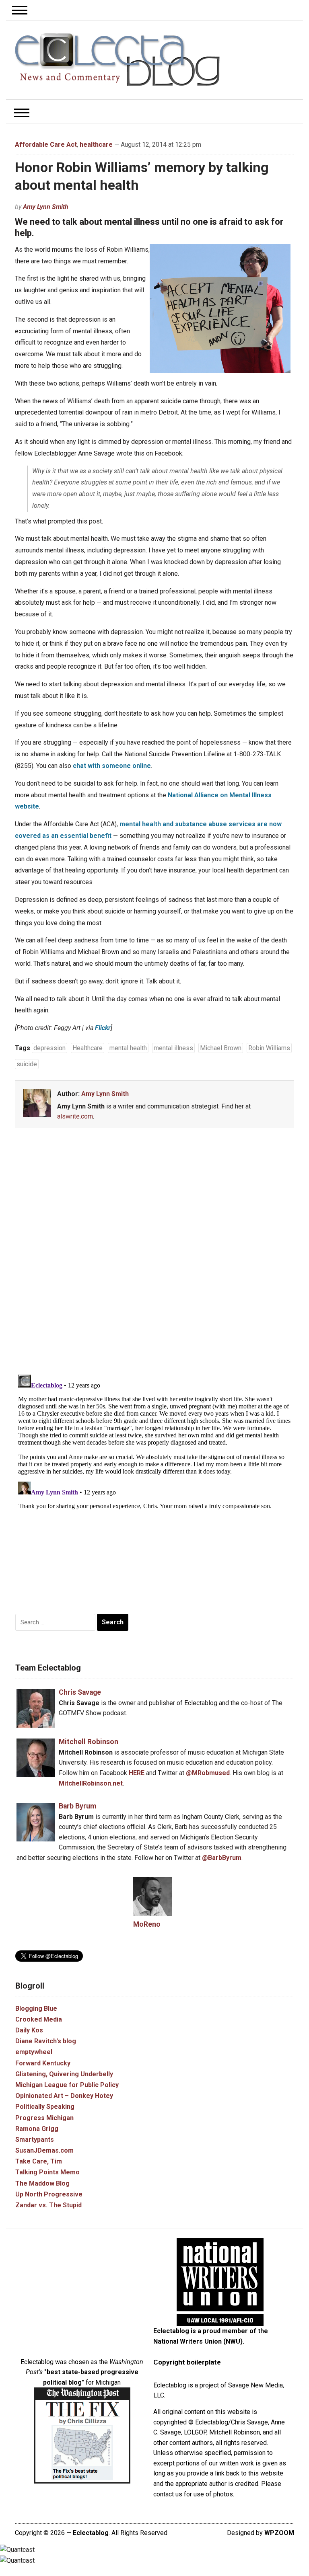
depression (49, 1048)
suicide (27, 1064)
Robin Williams (269, 1048)
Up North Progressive (49, 2194)
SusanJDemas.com (44, 2150)
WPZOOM (279, 2533)
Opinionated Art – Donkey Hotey (64, 2096)
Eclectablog (91, 2533)
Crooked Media (39, 2019)
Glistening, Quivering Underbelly (64, 2074)
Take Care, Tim (39, 2161)
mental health (128, 1048)
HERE (137, 1773)
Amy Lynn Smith (46, 207)
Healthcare (88, 1048)
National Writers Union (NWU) (198, 2341)
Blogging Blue (36, 2008)
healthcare (96, 145)
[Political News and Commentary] (117, 60)
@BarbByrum (222, 1858)
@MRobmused (208, 1773)
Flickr (103, 1028)
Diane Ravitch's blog (46, 2041)
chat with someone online (112, 766)
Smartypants (35, 2140)
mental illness (173, 1048)
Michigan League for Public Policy (67, 2085)
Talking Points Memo (47, 2172)
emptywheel (34, 2052)
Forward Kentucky (43, 2063)
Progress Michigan (44, 2118)
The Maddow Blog (42, 2183)
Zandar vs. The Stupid (48, 2205)
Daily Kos (29, 2030)
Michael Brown (221, 1048)
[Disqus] (154, 1252)
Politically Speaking (45, 2107)
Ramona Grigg (37, 2129)
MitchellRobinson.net (91, 1783)
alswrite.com (75, 1116)
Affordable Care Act (46, 145)
